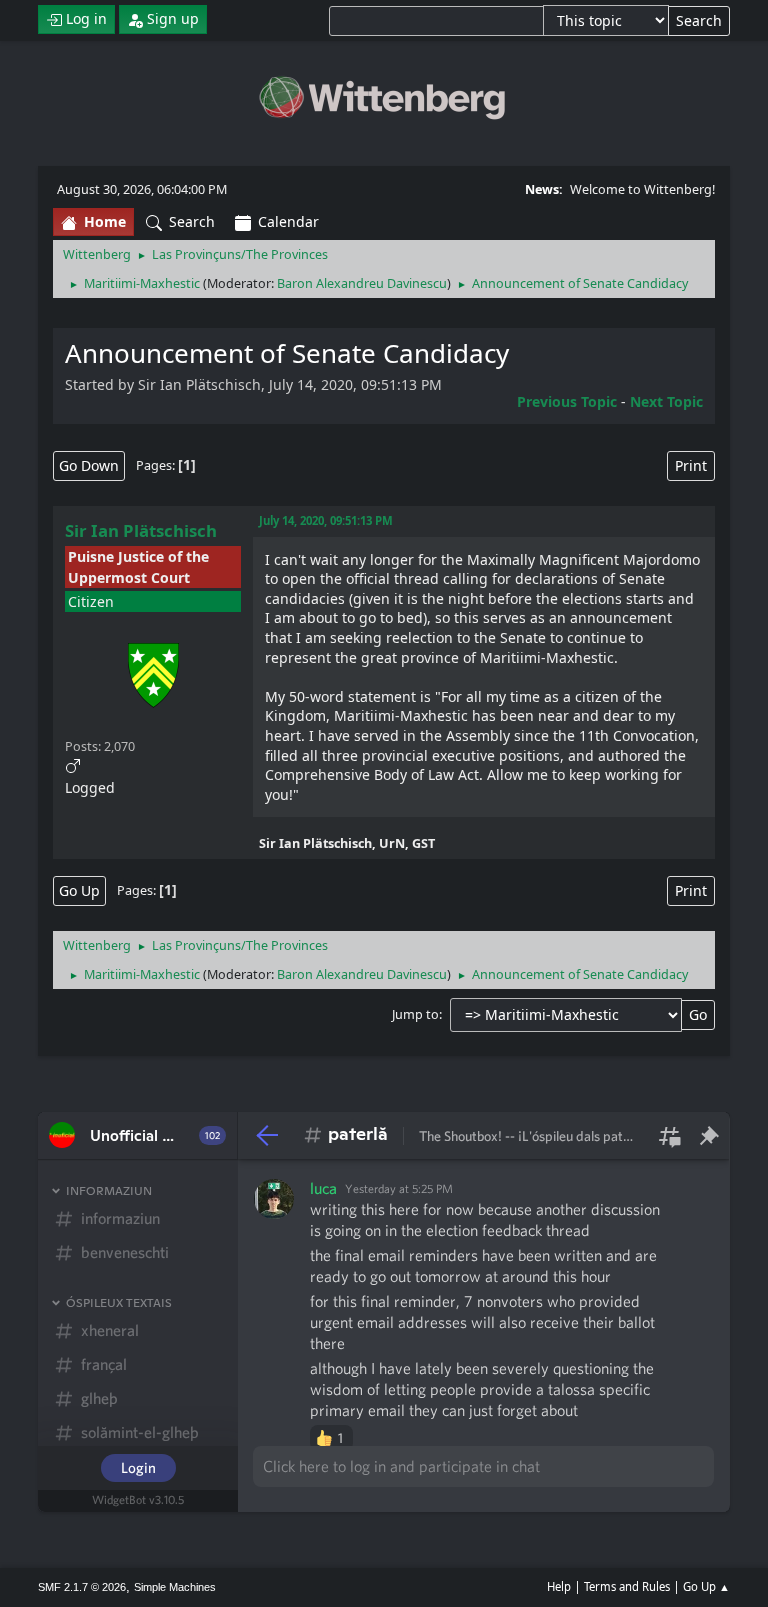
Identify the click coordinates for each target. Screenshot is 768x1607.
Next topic (666, 401)
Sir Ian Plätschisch (141, 530)
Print (691, 465)
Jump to (415, 1014)
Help (559, 1586)
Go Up (79, 890)
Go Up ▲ (706, 1586)
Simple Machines (175, 1587)
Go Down (89, 465)
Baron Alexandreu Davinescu (362, 283)
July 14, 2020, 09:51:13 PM (326, 520)
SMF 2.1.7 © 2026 (82, 1587)
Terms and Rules (627, 1586)
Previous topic (567, 401)
